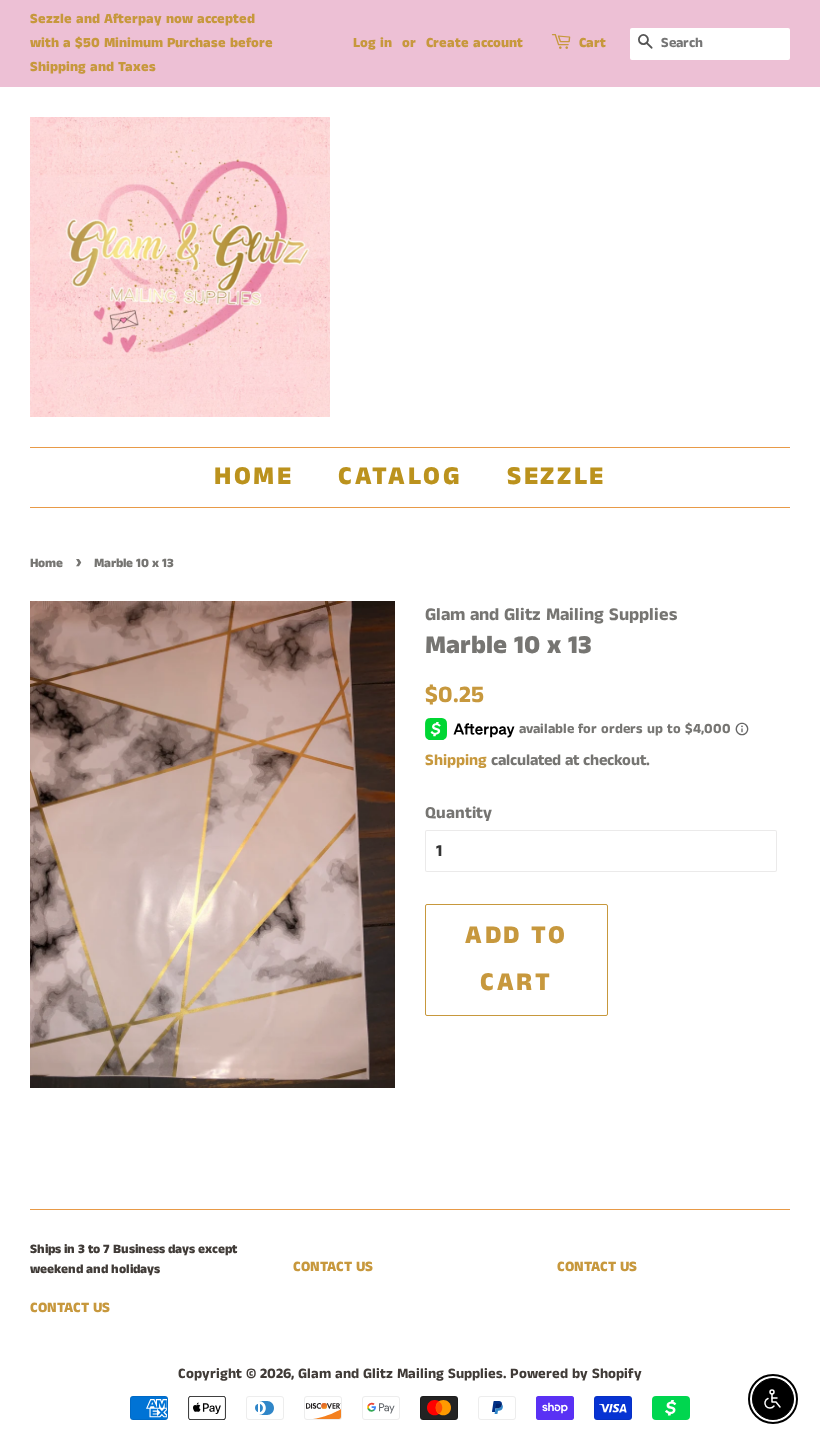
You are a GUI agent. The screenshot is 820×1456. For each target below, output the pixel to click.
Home (253, 476)
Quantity (458, 813)
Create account (474, 43)
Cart (592, 43)
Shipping (456, 760)
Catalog (400, 476)
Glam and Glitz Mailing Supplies (400, 1374)
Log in (372, 43)
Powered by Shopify (576, 1374)
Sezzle (556, 476)
